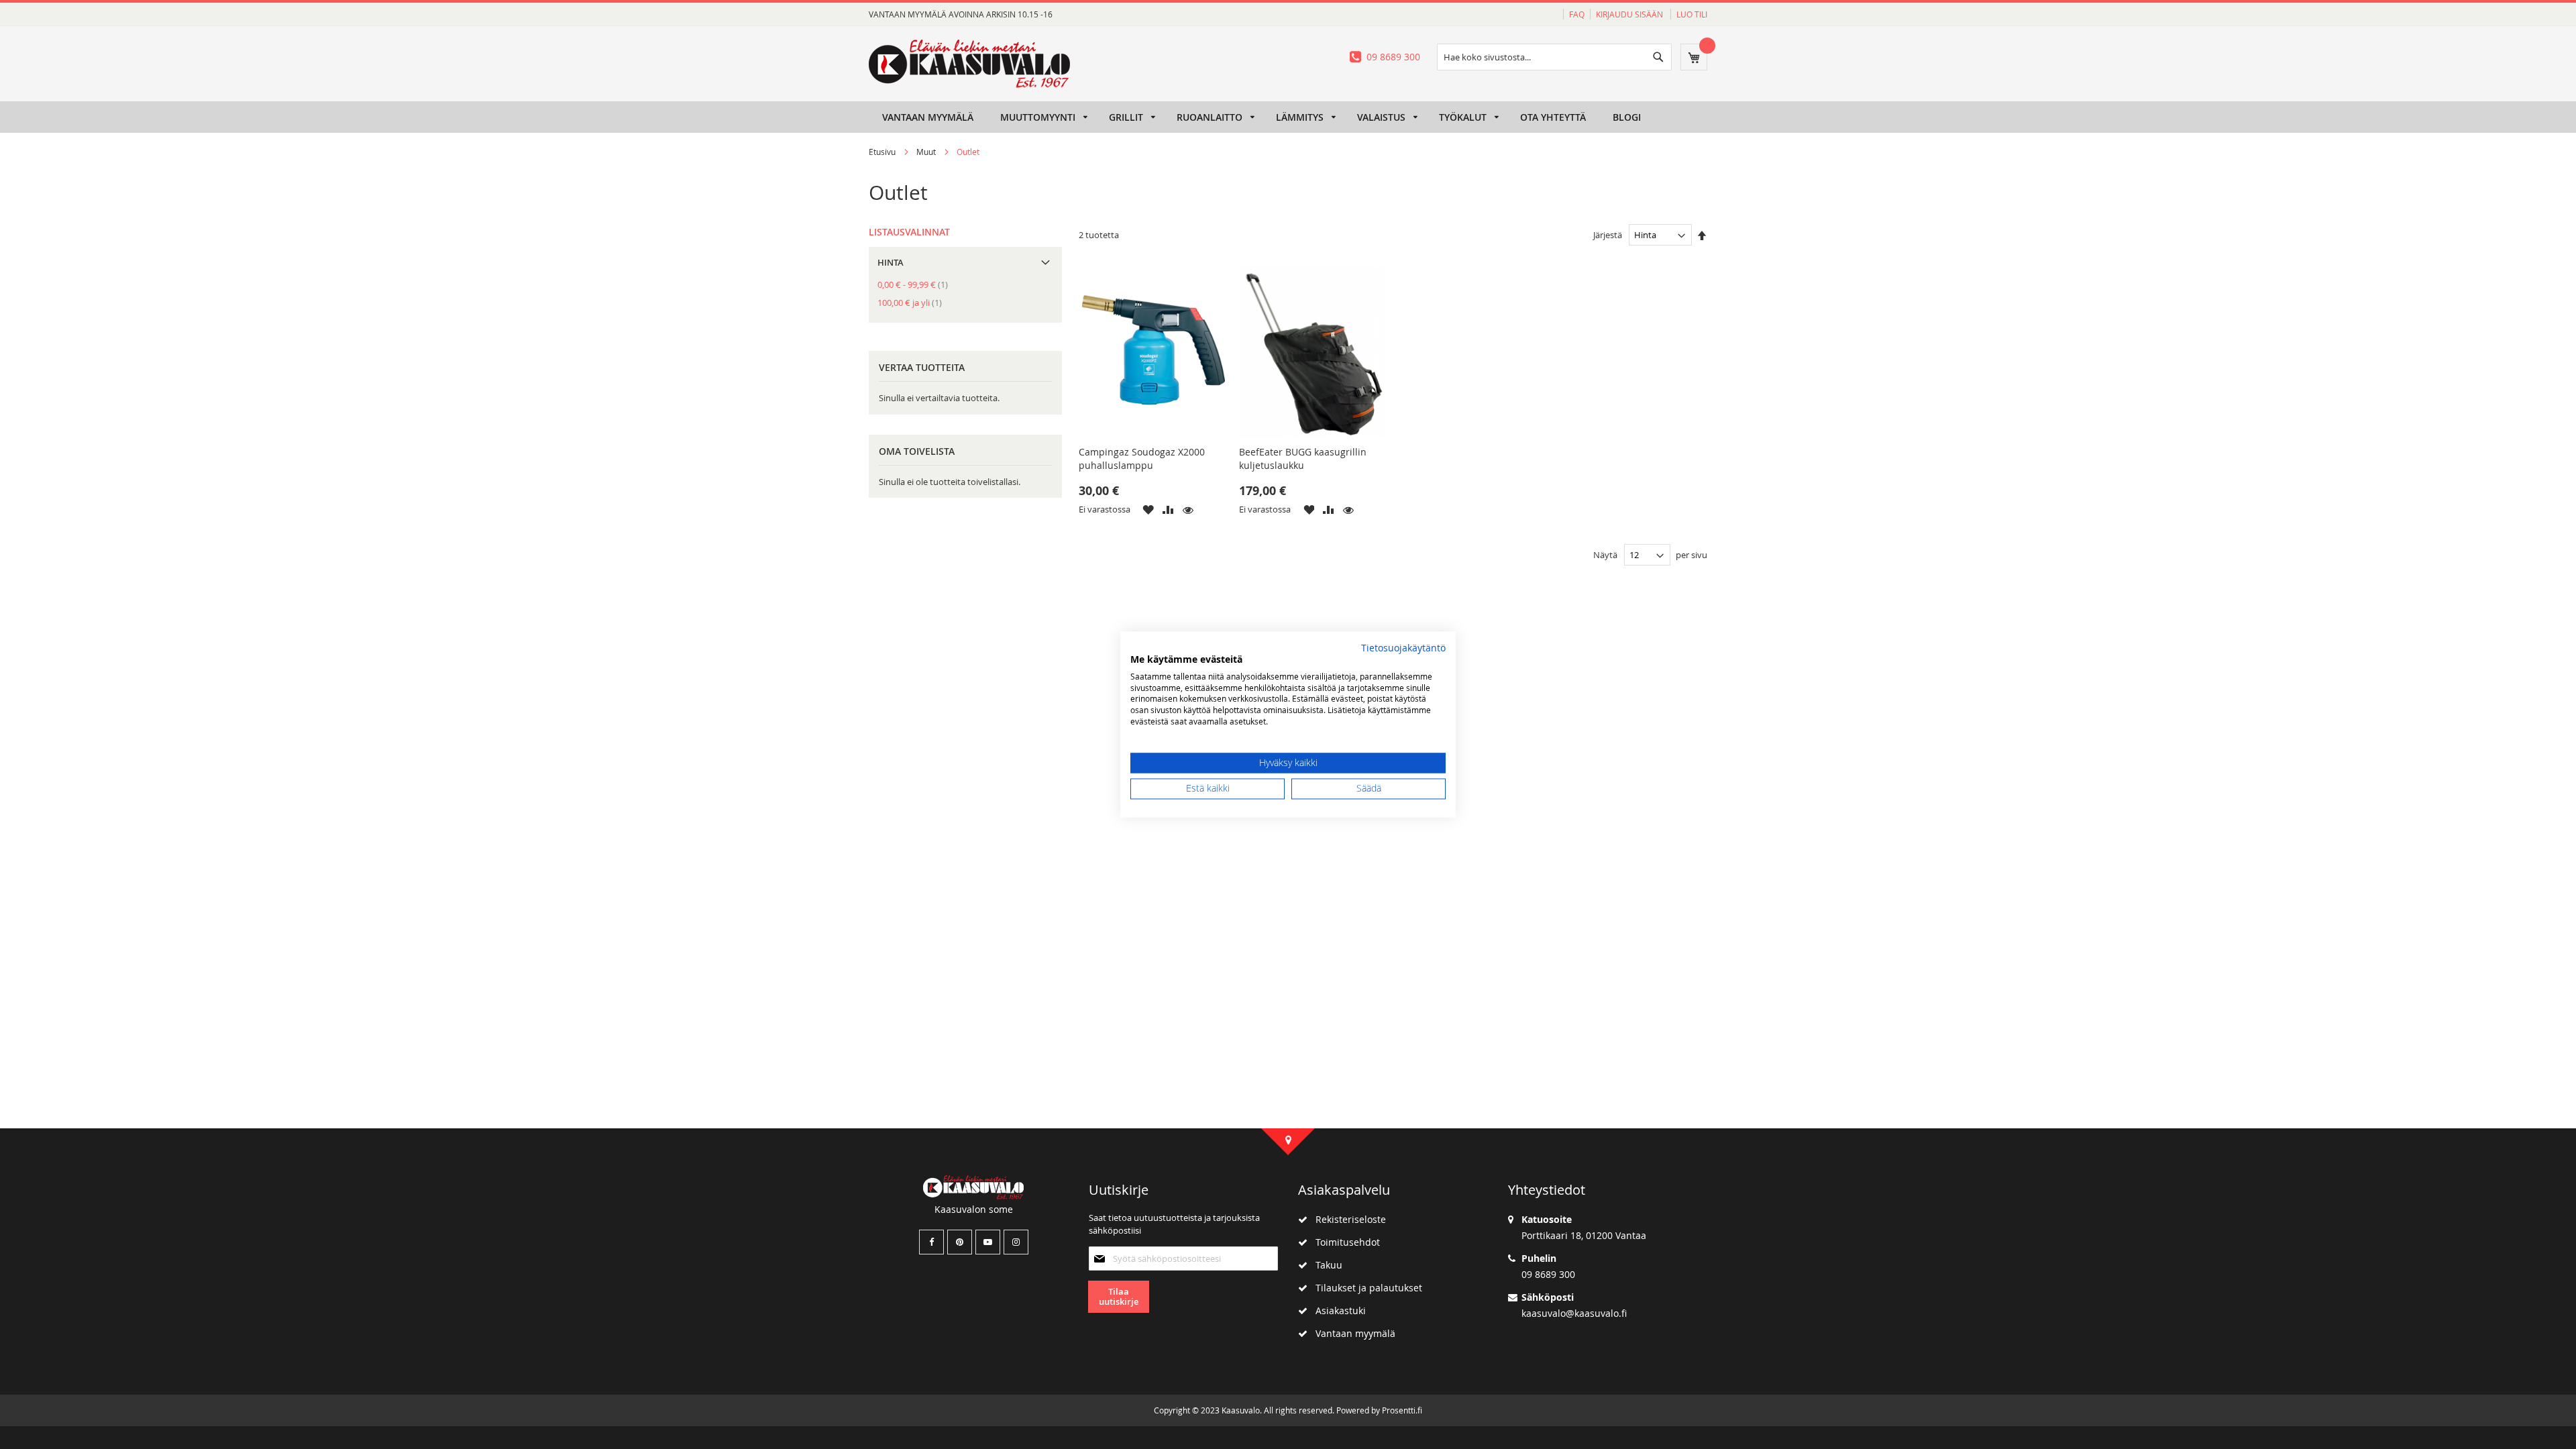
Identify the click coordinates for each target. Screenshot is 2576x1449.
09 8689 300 (1393, 57)
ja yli (914, 303)
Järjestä (1608, 235)
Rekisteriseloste (1347, 1219)
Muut (927, 152)
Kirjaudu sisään (1630, 14)
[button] (1148, 509)
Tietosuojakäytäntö (1403, 648)
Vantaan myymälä (1351, 1333)
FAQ (1577, 14)
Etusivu (883, 152)
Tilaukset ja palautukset (1365, 1288)
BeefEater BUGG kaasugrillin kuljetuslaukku (1303, 459)
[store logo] (969, 64)
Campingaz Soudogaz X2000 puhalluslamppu (1142, 459)
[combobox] (1554, 57)
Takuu (1325, 1265)
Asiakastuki (1337, 1310)
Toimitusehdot (1344, 1242)
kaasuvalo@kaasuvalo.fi (1574, 1313)
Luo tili (1692, 14)
